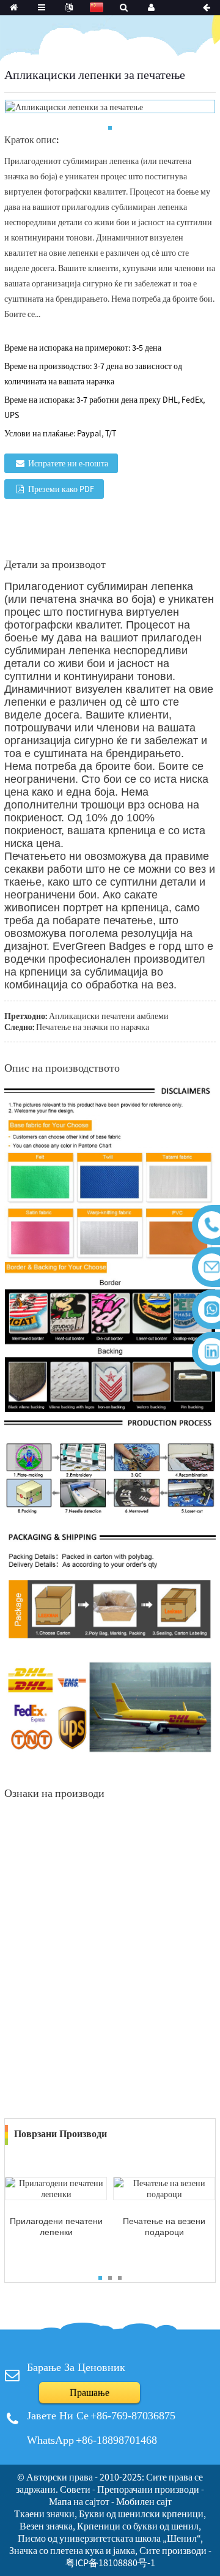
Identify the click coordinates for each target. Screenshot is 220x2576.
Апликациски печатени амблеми (109, 1016)
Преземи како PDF (61, 489)
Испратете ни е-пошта (68, 463)
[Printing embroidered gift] (164, 2188)
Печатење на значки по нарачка (93, 1027)
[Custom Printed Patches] (56, 2188)
